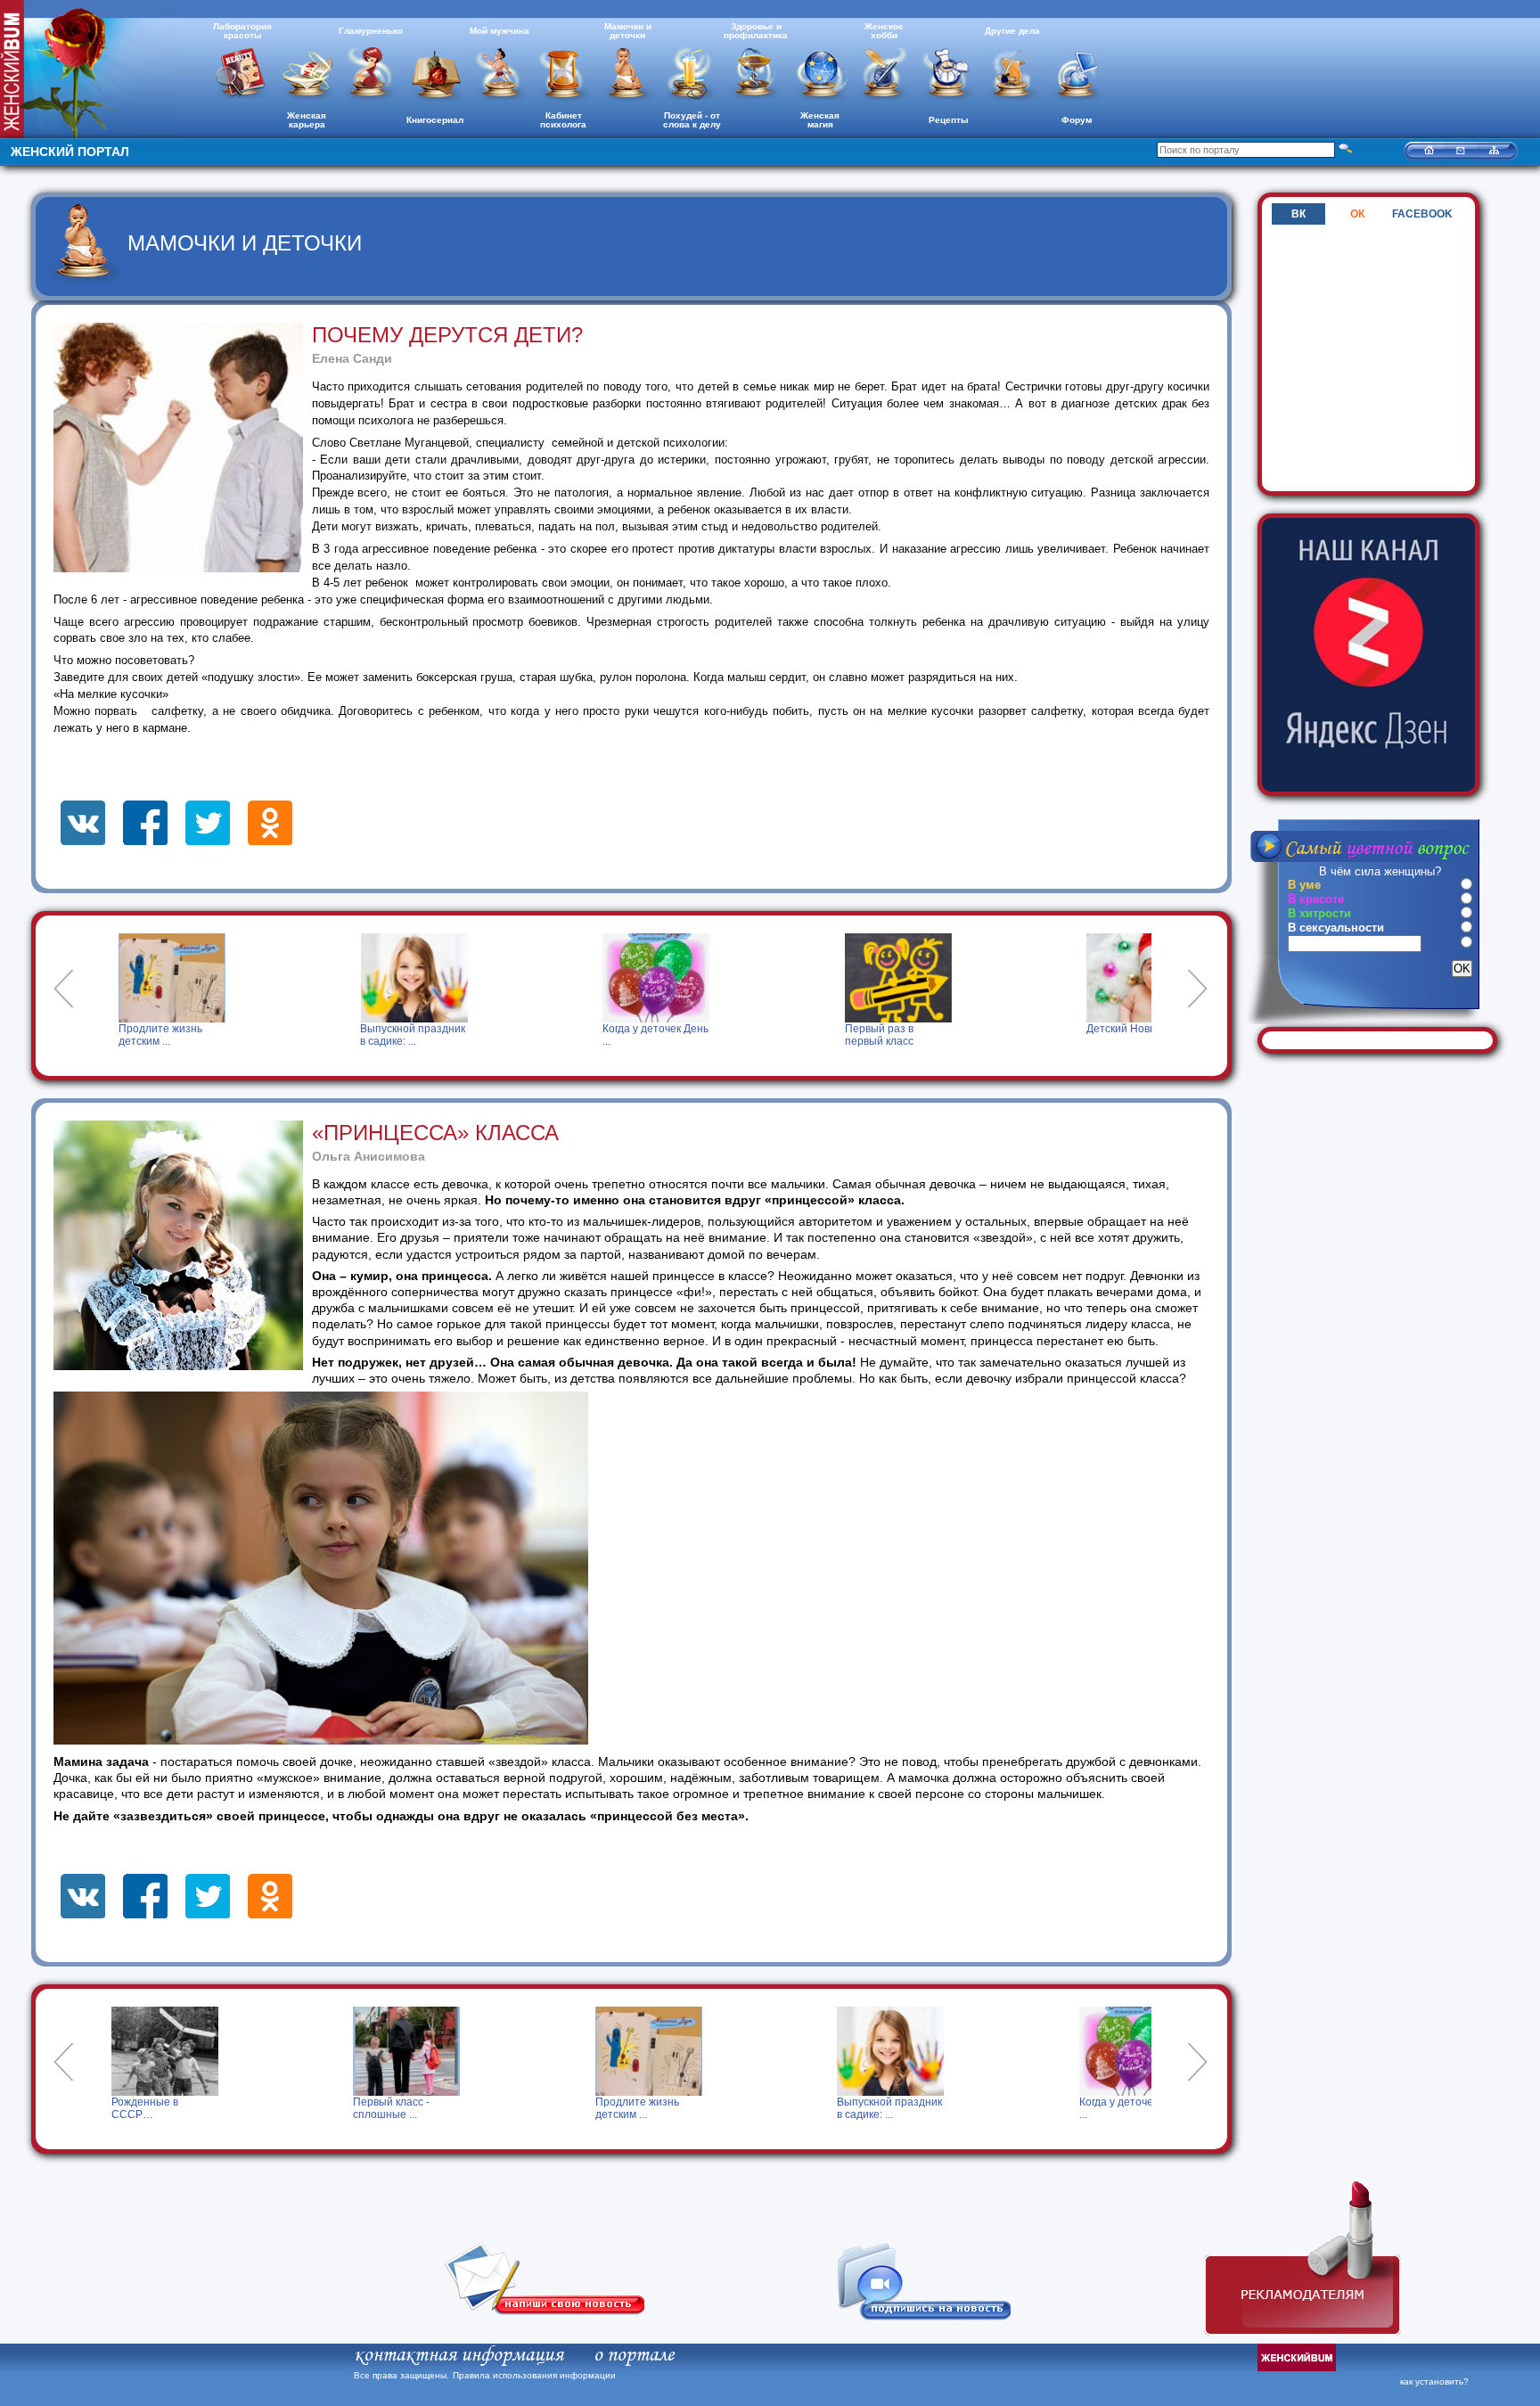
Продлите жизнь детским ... (117, 1035)
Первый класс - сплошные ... (149, 2108)
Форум (1077, 120)
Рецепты (949, 120)
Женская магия (820, 120)
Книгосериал (435, 120)
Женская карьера (307, 120)
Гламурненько (371, 31)
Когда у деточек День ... (612, 1035)
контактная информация (459, 2355)
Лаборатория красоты (242, 31)
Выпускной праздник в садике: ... (369, 1035)
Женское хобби (884, 31)
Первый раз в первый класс (835, 1035)
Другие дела (1012, 31)
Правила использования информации (534, 2375)
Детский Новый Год (1092, 1029)
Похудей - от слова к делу (692, 120)
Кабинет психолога (563, 120)
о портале (634, 2355)
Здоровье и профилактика (756, 31)
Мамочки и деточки (628, 31)
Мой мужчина (500, 31)
